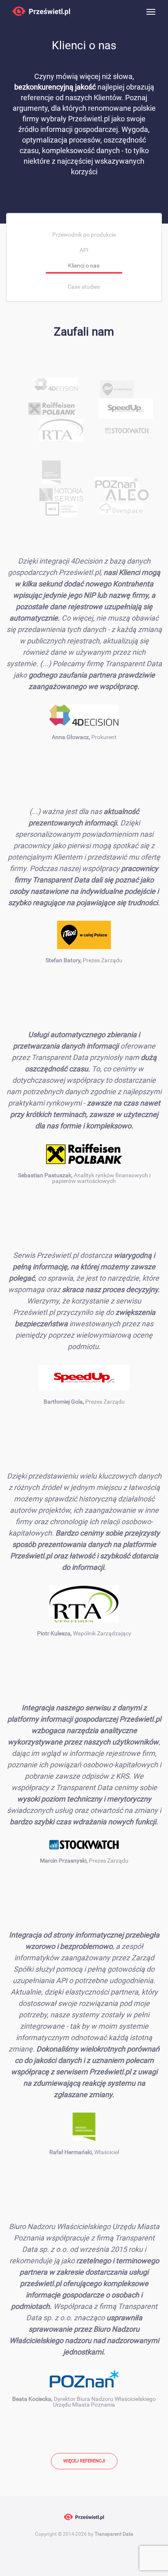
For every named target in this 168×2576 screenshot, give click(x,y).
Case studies (84, 287)
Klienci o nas (84, 265)
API (84, 250)
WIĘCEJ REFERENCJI (84, 2461)
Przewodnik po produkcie (84, 235)
